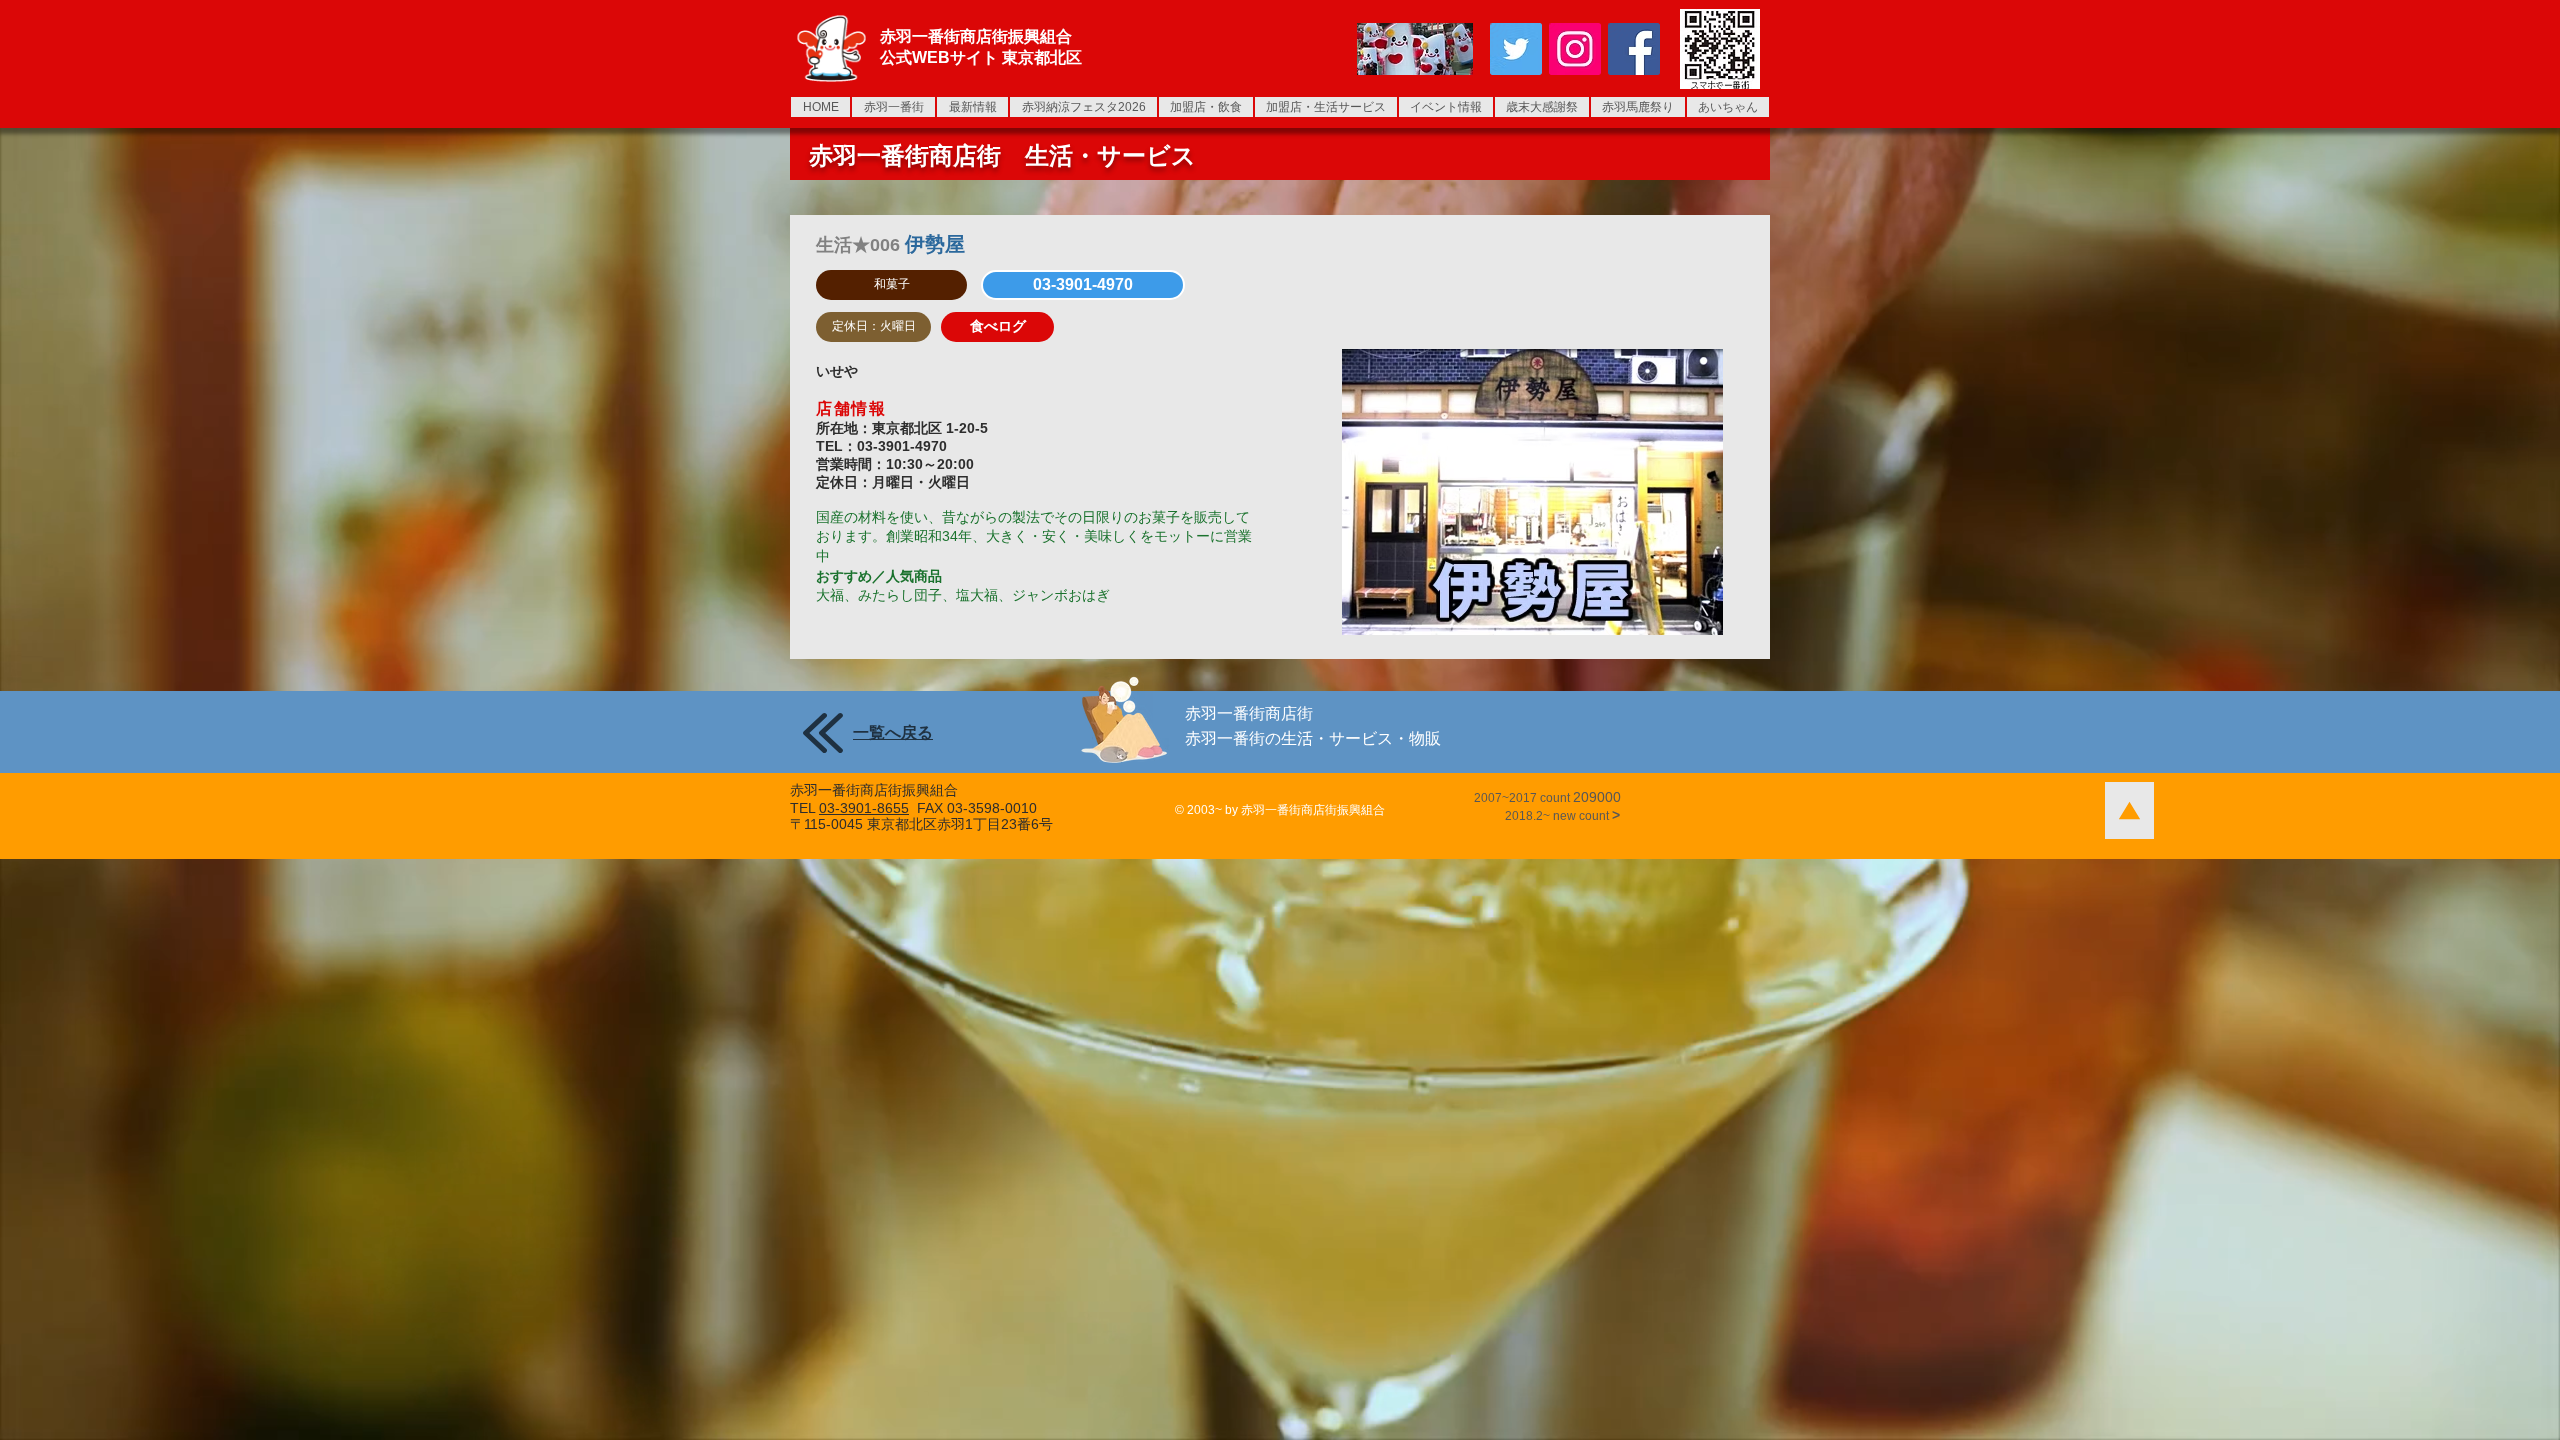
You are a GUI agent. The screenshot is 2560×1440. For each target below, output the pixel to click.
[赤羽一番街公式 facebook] (1634, 49)
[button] (891, 285)
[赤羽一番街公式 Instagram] (1575, 49)
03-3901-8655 (864, 808)
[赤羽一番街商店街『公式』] (1516, 49)
